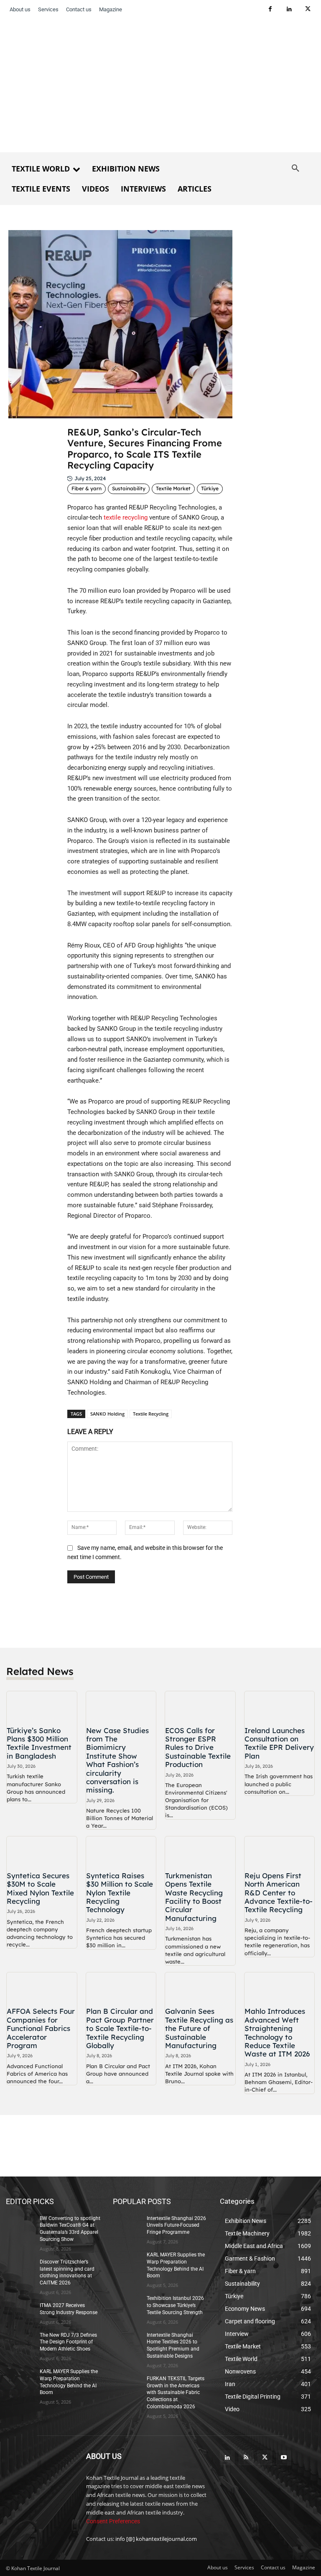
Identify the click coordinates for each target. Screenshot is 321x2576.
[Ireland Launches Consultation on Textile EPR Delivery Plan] (280, 1707)
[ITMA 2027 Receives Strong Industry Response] (20, 2312)
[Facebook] (270, 9)
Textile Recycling (151, 1414)
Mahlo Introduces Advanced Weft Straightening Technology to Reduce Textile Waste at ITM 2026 (277, 2032)
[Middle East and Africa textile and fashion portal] (40, 2475)
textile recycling (126, 517)
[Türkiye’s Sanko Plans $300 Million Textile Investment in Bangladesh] (42, 1707)
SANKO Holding (107, 1414)
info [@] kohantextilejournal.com (156, 2539)
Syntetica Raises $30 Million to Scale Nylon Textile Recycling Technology (120, 1893)
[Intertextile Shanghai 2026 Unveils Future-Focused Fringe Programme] (127, 2225)
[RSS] (246, 2458)
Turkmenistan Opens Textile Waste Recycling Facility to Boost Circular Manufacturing (194, 1897)
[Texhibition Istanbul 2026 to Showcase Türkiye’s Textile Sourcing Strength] (127, 2305)
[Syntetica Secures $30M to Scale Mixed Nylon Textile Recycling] (42, 1852)
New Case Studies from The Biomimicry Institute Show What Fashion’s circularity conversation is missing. (117, 1760)
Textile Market (173, 488)
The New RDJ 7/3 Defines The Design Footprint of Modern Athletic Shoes (68, 2342)
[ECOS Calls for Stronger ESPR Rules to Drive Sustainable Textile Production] (200, 1707)
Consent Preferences (113, 2521)
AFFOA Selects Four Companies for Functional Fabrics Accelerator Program (41, 2028)
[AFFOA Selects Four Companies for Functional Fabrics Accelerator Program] (42, 1988)
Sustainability (129, 488)
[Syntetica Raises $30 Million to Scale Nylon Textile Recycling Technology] (121, 1852)
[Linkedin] (289, 9)
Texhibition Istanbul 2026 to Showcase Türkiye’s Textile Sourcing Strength (175, 2305)
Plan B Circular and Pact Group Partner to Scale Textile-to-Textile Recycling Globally (120, 2028)
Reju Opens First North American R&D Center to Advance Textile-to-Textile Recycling (279, 1893)
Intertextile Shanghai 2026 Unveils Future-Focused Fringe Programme (176, 2225)
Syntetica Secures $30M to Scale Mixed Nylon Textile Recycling (40, 1888)
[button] (296, 169)
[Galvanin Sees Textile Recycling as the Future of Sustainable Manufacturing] (200, 1988)
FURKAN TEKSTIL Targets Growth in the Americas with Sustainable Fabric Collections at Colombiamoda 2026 (176, 2393)
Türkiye (210, 488)
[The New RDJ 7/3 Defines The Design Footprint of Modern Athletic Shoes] (20, 2342)
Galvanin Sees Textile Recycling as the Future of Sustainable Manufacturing (199, 2028)
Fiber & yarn (87, 488)
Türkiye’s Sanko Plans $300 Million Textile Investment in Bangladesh (39, 1743)
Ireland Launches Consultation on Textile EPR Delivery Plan (279, 1743)
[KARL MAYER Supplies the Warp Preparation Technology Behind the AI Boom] (20, 2378)
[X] (308, 9)
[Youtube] (284, 2458)
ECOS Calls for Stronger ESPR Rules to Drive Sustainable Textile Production (198, 1748)
